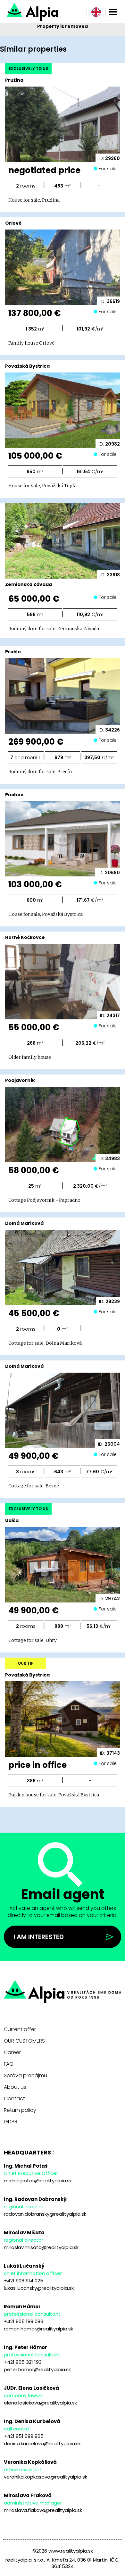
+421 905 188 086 (24, 2321)
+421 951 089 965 (24, 2436)
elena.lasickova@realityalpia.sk (40, 2403)
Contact (14, 2099)
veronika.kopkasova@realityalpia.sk (46, 2477)
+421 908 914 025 (24, 2281)
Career (12, 2053)
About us (15, 2087)
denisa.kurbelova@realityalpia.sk (42, 2443)
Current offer (20, 2029)
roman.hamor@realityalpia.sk (38, 2329)
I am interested (39, 1937)
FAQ (9, 2064)
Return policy (20, 2110)
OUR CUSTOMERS (24, 2041)
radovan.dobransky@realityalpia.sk (45, 2214)
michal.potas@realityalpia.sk (38, 2181)
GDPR (11, 2122)
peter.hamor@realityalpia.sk (37, 2369)
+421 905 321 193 (23, 2362)
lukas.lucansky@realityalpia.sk (39, 2288)
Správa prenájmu (25, 2076)
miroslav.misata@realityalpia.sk (41, 2247)
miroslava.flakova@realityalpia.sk (43, 2510)
